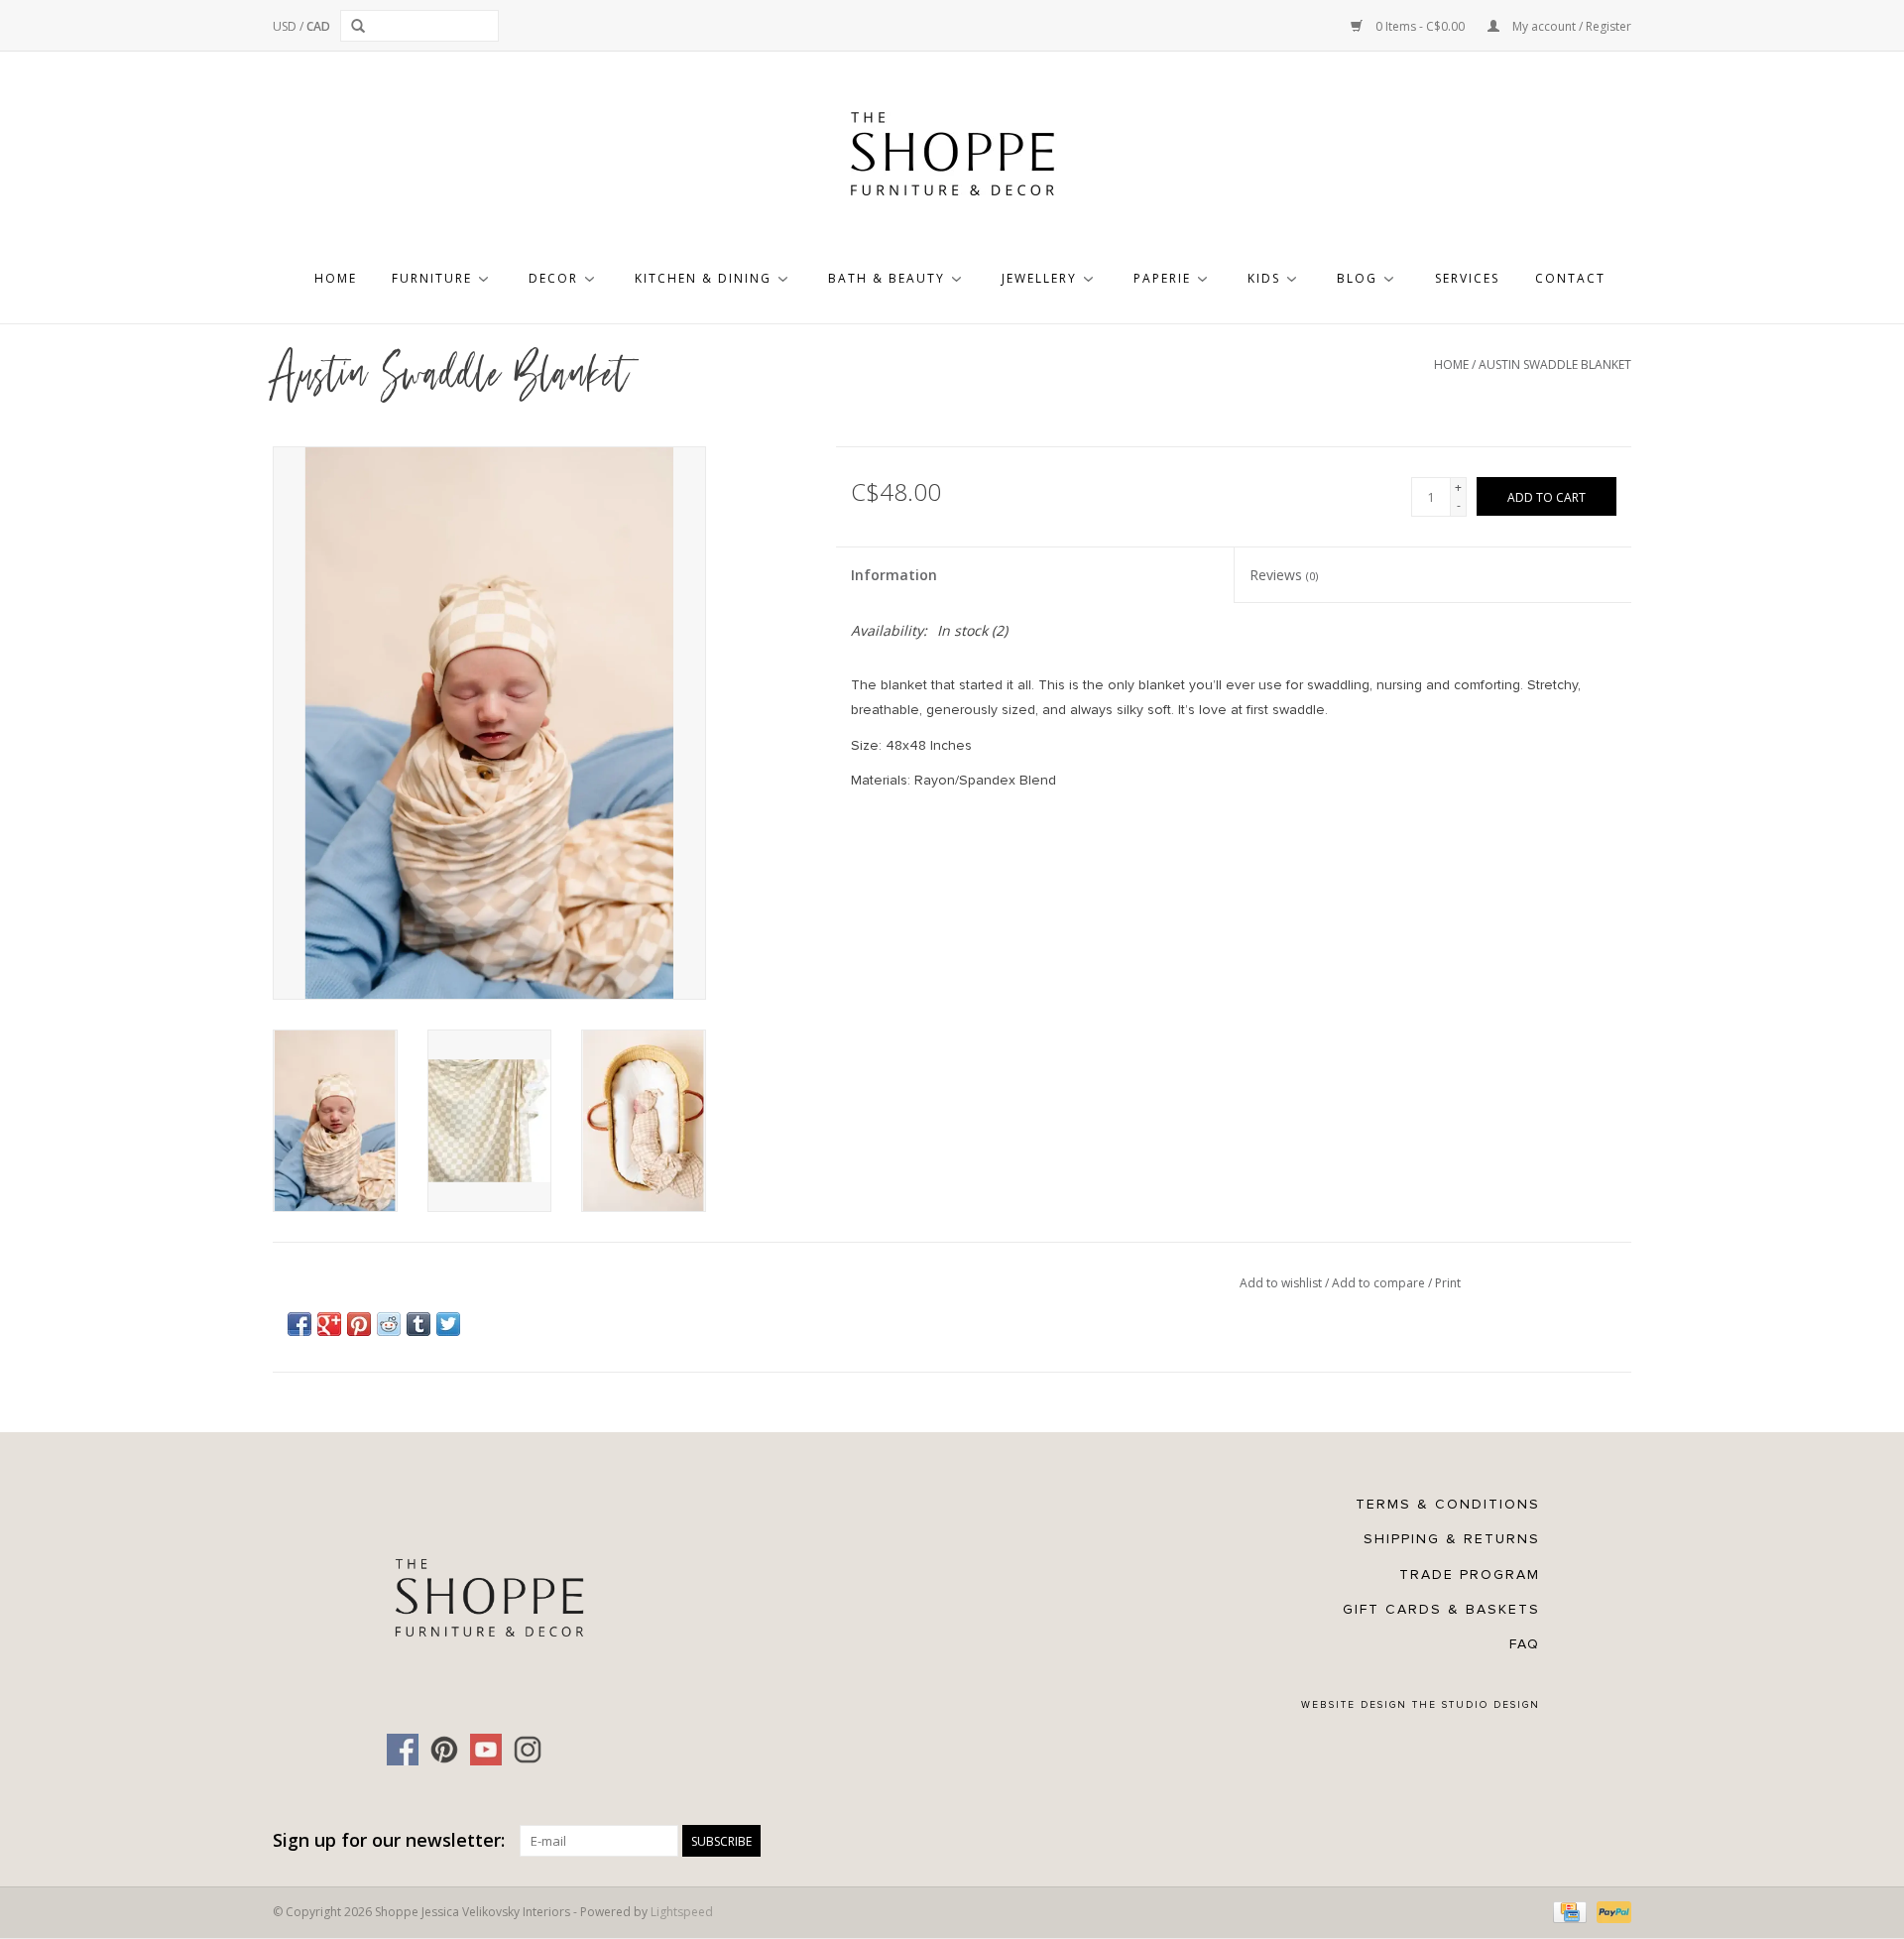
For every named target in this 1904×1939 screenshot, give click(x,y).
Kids (1264, 278)
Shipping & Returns (1452, 1539)
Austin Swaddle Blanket (1555, 364)
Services (1467, 278)
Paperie (1162, 278)
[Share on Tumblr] (418, 1324)
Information (894, 575)
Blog (1357, 278)
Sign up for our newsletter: (389, 1840)
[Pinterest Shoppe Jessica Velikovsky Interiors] (444, 1750)
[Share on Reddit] (389, 1324)
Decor (553, 278)
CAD (318, 26)
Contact (1570, 278)
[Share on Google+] (329, 1324)
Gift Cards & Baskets (1441, 1609)
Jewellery (1039, 278)
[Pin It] (359, 1324)
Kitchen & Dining (703, 278)
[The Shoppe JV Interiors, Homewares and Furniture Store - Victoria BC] (952, 160)
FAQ (1525, 1644)
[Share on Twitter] (448, 1324)
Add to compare (1380, 1283)
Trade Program (1470, 1575)
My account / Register (1570, 26)
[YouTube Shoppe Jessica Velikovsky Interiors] (486, 1750)
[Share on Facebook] (299, 1324)
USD (286, 26)
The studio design (1476, 1705)
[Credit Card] (1568, 1912)
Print (1448, 1283)
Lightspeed (682, 1912)
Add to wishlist (1282, 1283)
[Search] (361, 26)
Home (336, 278)
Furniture (432, 278)
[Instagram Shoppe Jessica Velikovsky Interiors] (528, 1750)
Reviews (1284, 575)
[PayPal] (1610, 1912)
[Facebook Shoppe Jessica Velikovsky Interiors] (403, 1750)
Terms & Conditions (1448, 1504)
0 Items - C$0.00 (1420, 26)
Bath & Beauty (887, 278)
